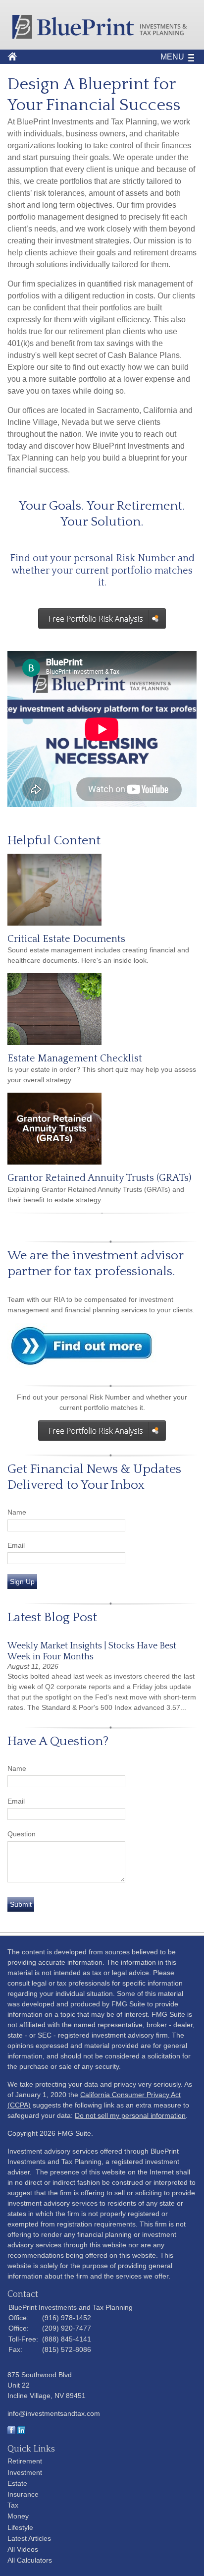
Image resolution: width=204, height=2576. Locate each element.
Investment (25, 2472)
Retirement (25, 2461)
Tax (13, 2505)
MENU (172, 57)
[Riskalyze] (102, 1431)
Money (18, 2516)
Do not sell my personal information (130, 2115)
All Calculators (30, 2560)
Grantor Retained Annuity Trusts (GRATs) (99, 1178)
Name (17, 1512)
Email (16, 1545)
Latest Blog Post (52, 1617)
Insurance (23, 2494)
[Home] (102, 36)
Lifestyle (20, 2527)
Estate (17, 2483)
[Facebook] (11, 2432)
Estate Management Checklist (75, 1058)
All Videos (23, 2549)
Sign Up (22, 1581)
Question (22, 1834)
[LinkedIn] (21, 2432)
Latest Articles (29, 2538)
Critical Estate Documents (66, 939)
